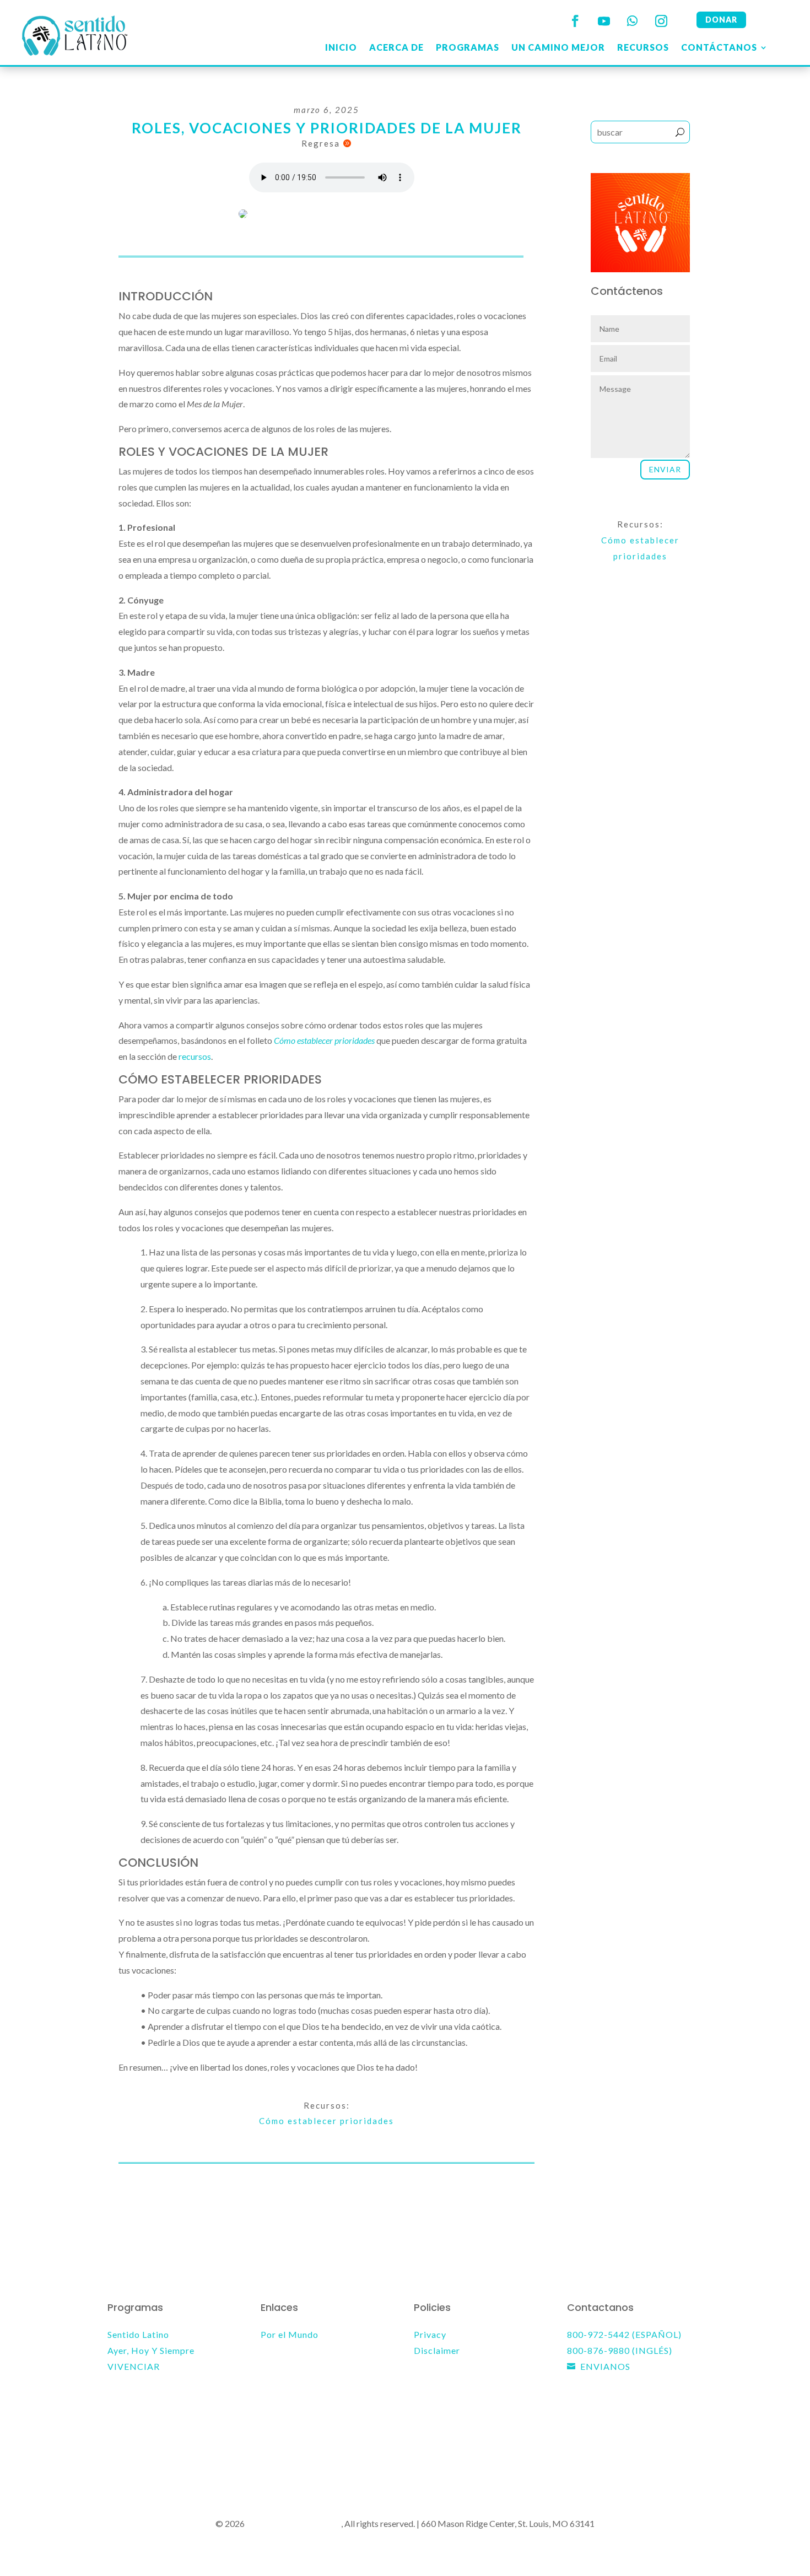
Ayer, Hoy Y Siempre (151, 2350)
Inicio (341, 47)
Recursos (643, 47)
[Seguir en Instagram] (661, 21)
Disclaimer (437, 2350)
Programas (468, 47)
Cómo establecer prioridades (326, 2121)
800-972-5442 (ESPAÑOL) (624, 2334)
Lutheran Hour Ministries (294, 2523)
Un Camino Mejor (558, 47)
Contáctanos (719, 47)
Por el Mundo (290, 2334)
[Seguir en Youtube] (604, 21)
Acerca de (396, 47)
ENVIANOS (605, 2366)
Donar (721, 20)
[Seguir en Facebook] (575, 21)
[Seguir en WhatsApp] (633, 21)
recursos (195, 1056)
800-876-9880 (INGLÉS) (620, 2350)
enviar (665, 469)
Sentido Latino (138, 2334)
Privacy (430, 2334)
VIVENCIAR (134, 2366)
